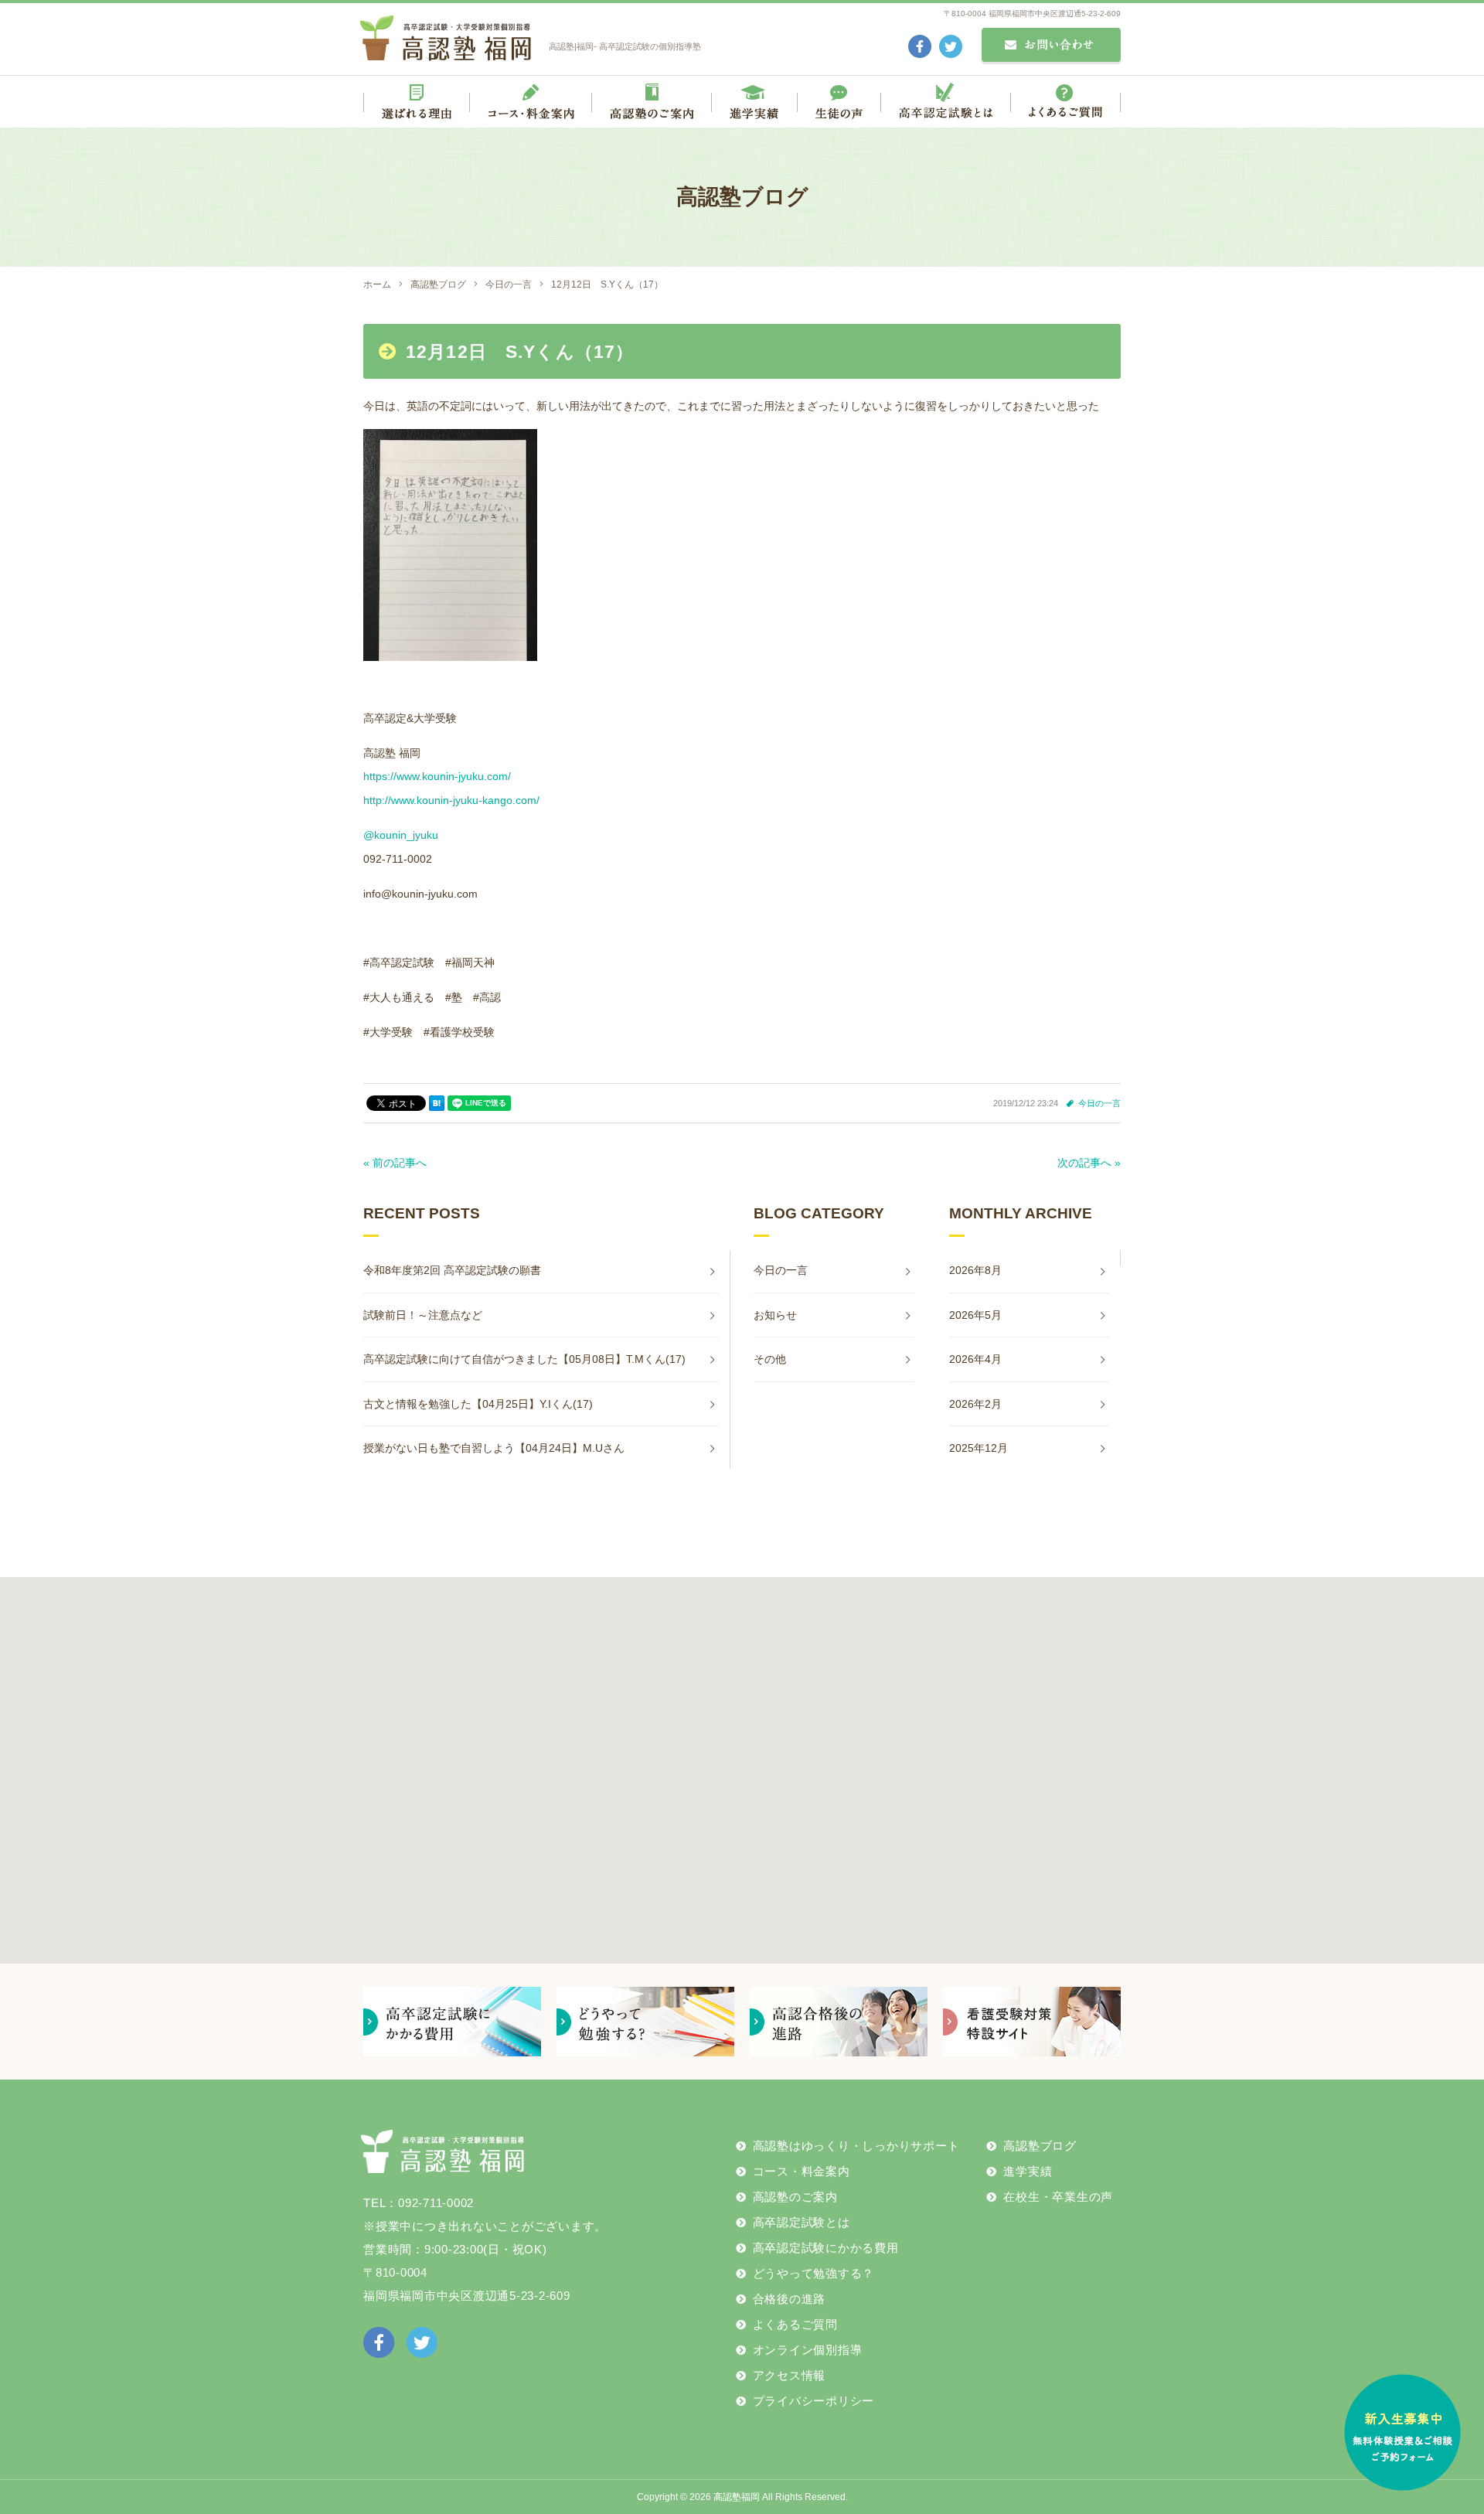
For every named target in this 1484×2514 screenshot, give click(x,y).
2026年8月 (975, 1270)
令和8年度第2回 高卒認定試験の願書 (452, 1270)
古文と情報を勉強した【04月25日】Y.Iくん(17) (478, 1404)
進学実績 (1028, 2171)
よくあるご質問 (795, 2324)
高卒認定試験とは (802, 2222)
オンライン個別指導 (808, 2350)
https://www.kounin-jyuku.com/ (437, 776)
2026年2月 (975, 1404)
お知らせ (775, 1315)
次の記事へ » (1089, 1163)
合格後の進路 (790, 2299)
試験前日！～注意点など (423, 1315)
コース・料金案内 (802, 2171)
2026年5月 (975, 1315)
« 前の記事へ (395, 1163)
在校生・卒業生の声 (1058, 2197)
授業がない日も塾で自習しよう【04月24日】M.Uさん (494, 1448)
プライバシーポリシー (814, 2401)
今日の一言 (1099, 1103)
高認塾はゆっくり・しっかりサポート (856, 2146)
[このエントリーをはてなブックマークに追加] (437, 1103)
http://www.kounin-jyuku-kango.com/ (451, 800)
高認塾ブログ (1040, 2146)
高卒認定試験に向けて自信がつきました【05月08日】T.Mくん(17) (524, 1359)
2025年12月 (979, 1448)
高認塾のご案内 (795, 2197)
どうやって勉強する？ (814, 2273)
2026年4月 (975, 1359)
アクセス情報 (790, 2375)
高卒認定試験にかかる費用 (826, 2248)
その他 (770, 1359)
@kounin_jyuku (401, 835)
